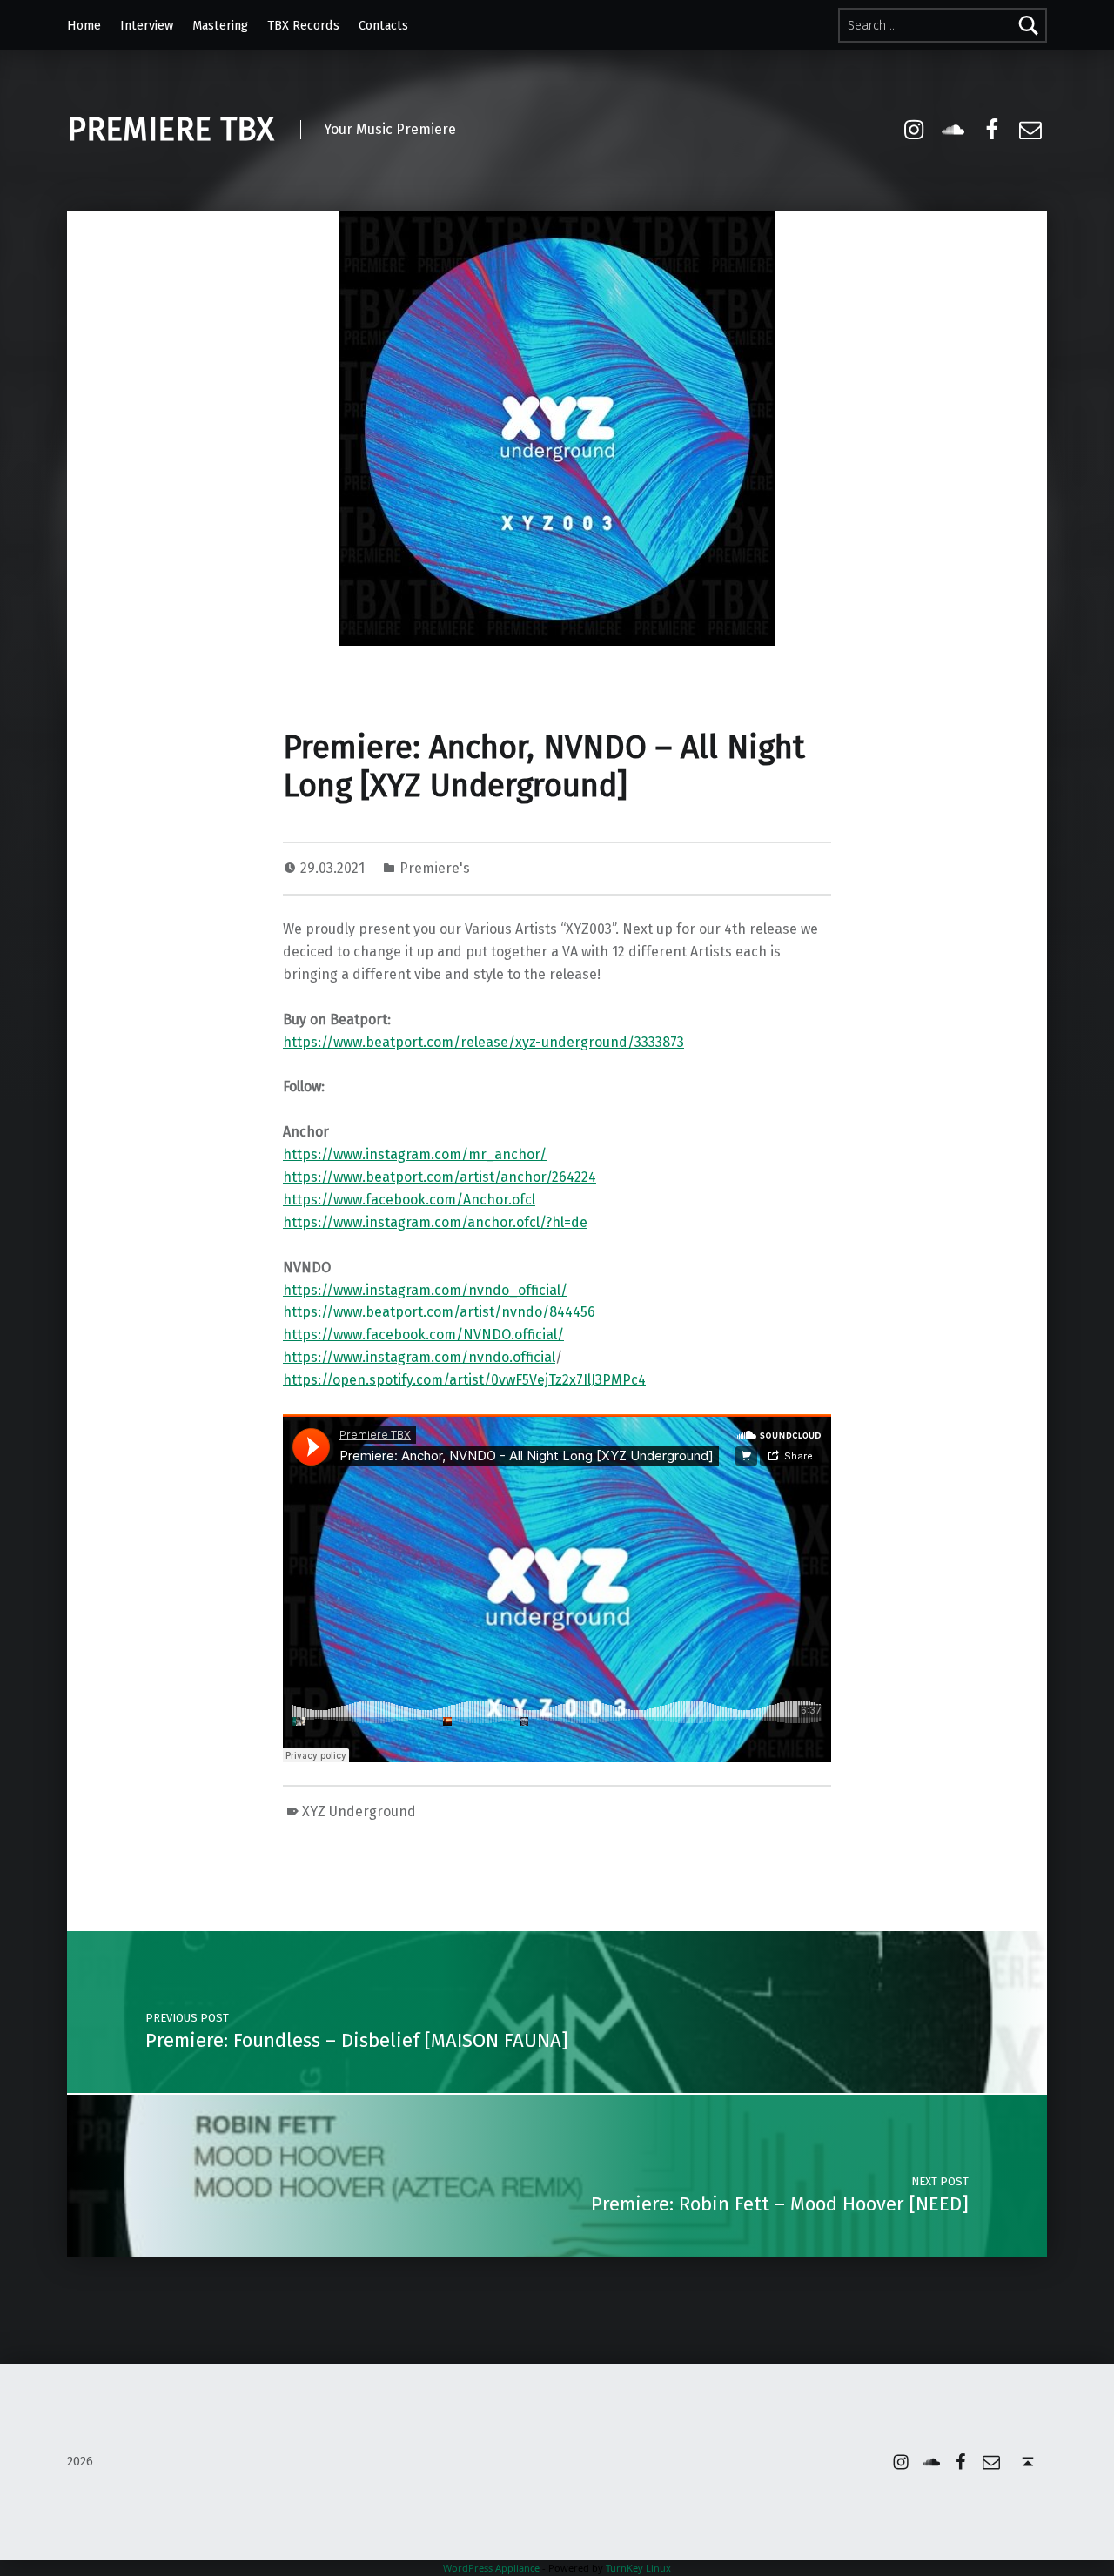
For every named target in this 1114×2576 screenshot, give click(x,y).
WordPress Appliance (491, 2568)
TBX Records (303, 25)
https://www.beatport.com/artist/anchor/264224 (440, 1177)
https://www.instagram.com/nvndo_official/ (425, 1290)
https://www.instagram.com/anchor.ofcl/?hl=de (435, 1222)
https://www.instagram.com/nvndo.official (419, 1357)
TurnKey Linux (638, 2568)
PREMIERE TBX (171, 130)
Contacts (383, 25)
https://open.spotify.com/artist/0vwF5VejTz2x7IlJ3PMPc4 (464, 1380)
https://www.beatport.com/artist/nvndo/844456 (439, 1312)
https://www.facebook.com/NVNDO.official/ (423, 1335)
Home (84, 25)
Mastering (220, 25)
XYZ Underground (359, 1811)
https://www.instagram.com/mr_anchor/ (415, 1154)
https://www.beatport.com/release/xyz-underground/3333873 (483, 1042)
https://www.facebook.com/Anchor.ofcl (409, 1200)
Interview (147, 25)
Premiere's (435, 868)
